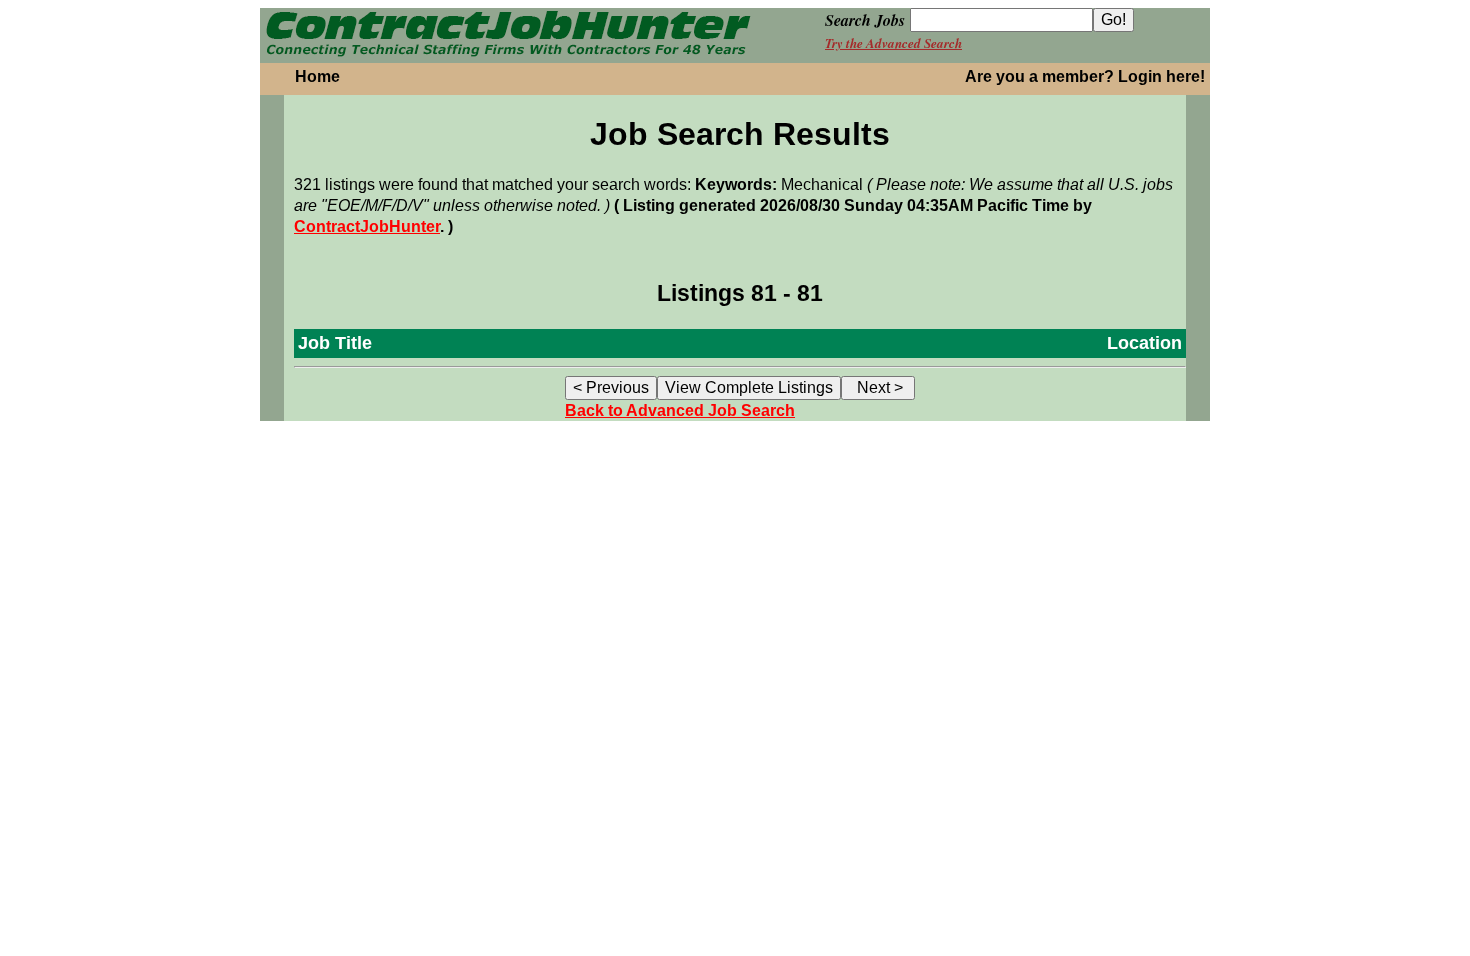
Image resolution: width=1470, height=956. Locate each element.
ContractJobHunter (367, 226)
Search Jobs (865, 20)
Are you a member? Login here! (1085, 76)
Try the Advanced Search (893, 43)
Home (317, 76)
